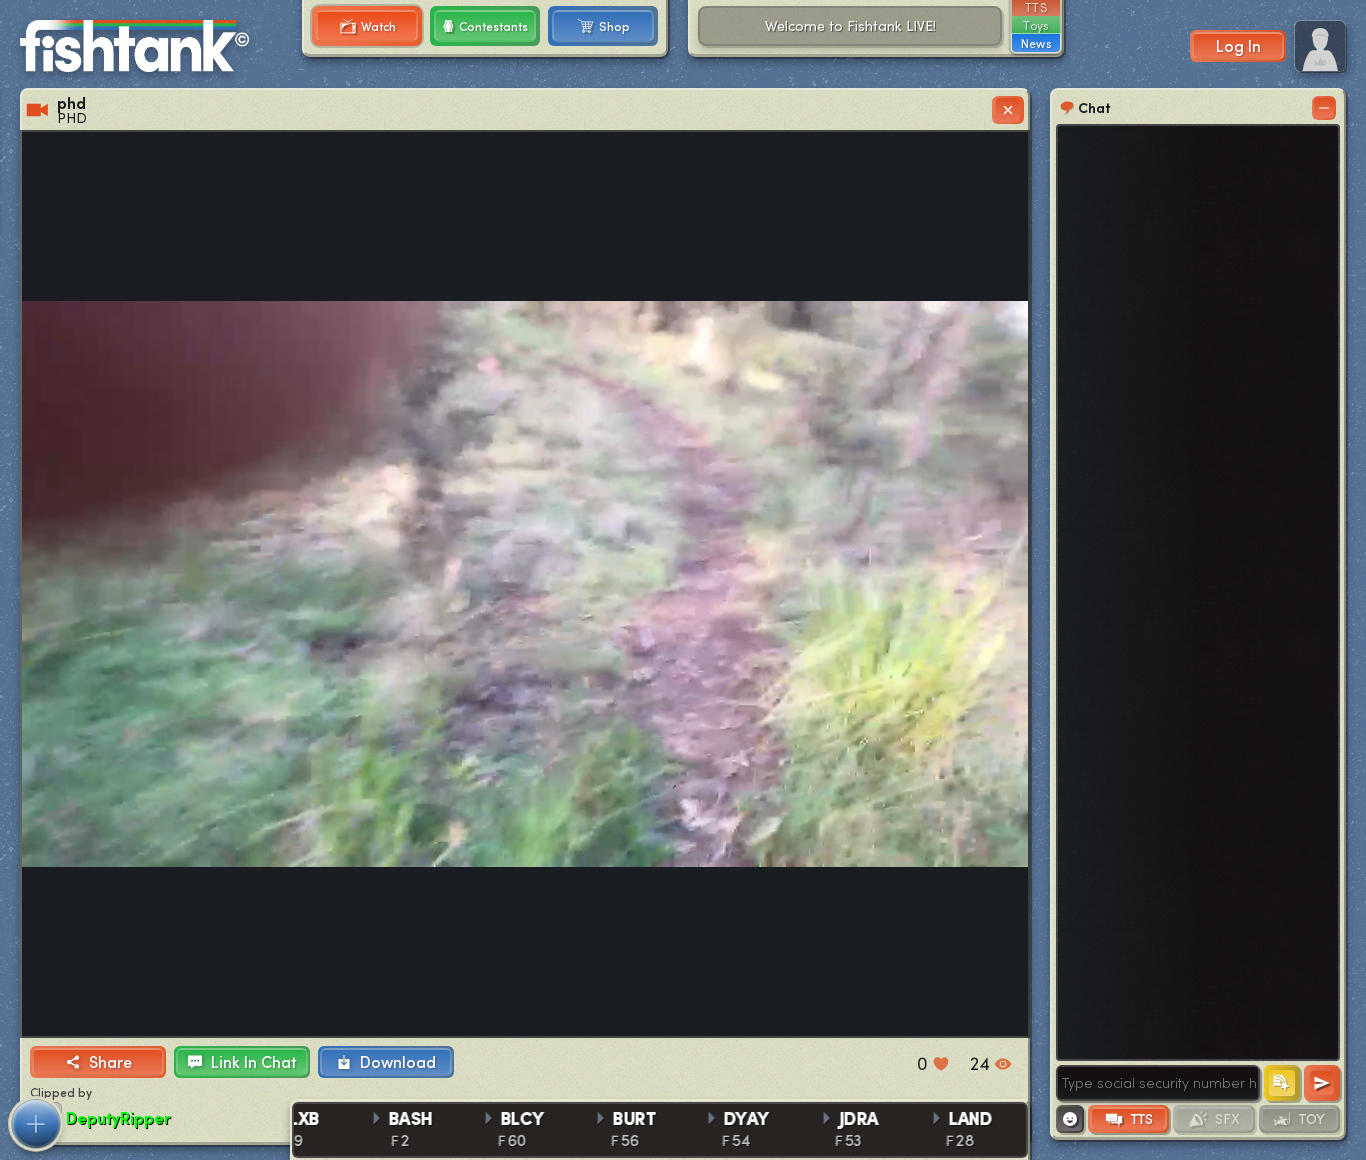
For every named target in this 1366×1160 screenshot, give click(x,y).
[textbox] (1158, 1083)
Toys (1035, 25)
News (1036, 43)
